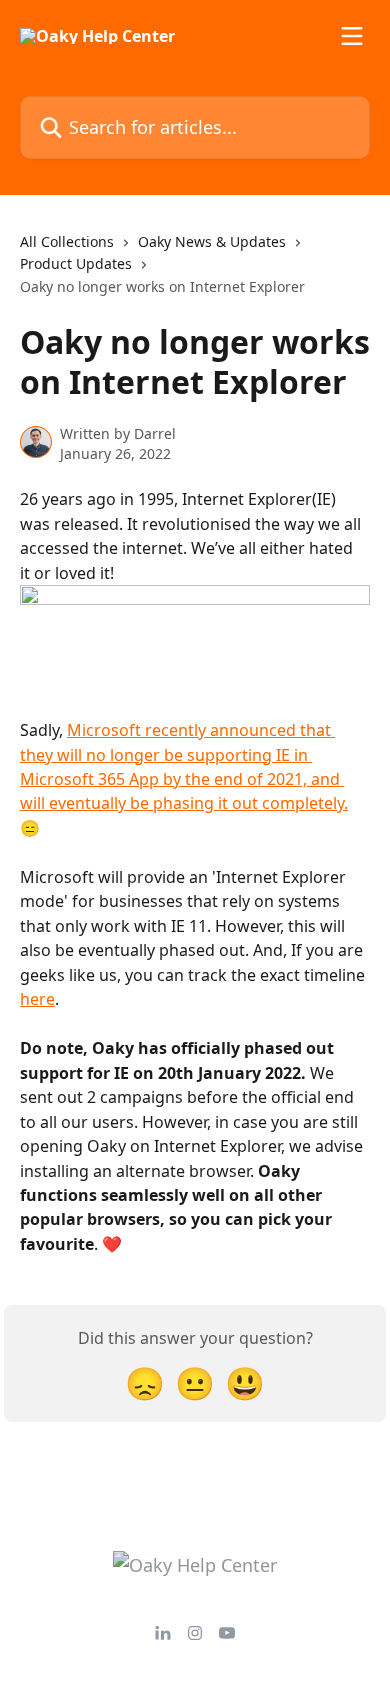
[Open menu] (352, 36)
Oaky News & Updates (212, 241)
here (37, 999)
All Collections (67, 241)
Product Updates (76, 263)
